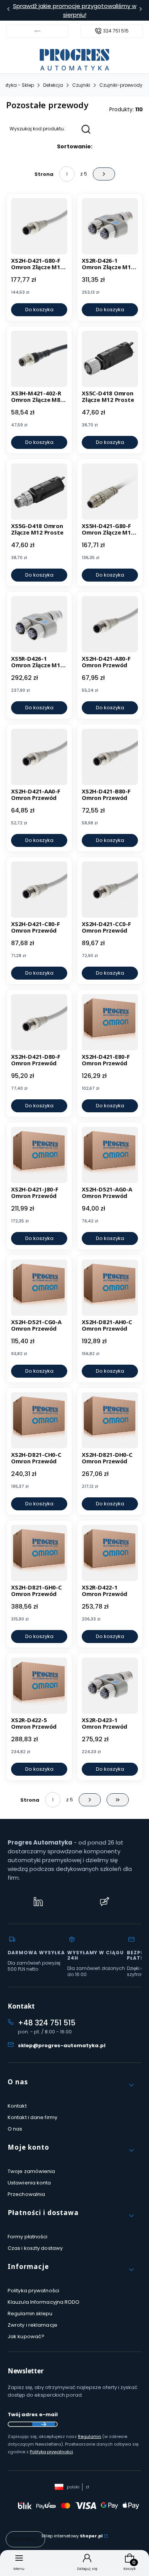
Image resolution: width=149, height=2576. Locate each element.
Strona (44, 174)
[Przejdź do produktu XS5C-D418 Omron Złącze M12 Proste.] (110, 359)
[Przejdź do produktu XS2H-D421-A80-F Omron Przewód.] (110, 624)
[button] (71, 2085)
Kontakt (17, 2106)
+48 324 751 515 (47, 2023)
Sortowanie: (75, 146)
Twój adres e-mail (33, 2414)
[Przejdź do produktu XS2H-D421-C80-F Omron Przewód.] (39, 890)
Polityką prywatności (51, 2452)
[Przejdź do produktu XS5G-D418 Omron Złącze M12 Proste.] (39, 492)
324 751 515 (116, 31)
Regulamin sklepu (30, 2314)
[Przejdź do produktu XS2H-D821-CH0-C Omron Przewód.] (39, 1420)
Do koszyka (39, 310)
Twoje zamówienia (32, 2171)
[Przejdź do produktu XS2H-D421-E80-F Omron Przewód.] (110, 1022)
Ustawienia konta (29, 2183)
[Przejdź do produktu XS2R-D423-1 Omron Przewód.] (110, 1686)
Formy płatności (28, 2237)
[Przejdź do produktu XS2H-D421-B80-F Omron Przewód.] (110, 757)
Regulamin (90, 2436)
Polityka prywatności (33, 2291)
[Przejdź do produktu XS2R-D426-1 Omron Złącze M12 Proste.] (110, 226)
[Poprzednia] (8, 11)
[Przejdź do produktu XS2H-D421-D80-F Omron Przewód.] (39, 1022)
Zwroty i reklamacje (32, 2325)
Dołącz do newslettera (44, 2424)
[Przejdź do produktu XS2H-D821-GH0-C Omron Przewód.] (39, 1553)
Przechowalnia (26, 2194)
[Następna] (141, 11)
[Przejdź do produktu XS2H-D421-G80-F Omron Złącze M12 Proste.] (39, 226)
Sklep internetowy (72, 2536)
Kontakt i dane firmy (32, 2117)
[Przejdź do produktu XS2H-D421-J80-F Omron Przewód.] (39, 1155)
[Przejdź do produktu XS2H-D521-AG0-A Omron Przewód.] (110, 1155)
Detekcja (53, 85)
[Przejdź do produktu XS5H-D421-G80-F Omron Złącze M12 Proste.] (110, 492)
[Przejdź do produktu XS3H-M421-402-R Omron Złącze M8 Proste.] (39, 359)
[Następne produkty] (90, 1800)
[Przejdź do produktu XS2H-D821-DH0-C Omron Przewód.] (110, 1420)
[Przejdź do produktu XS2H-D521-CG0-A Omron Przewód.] (39, 1288)
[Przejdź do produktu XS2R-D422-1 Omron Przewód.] (110, 1553)
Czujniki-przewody (121, 85)
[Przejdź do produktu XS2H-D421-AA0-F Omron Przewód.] (39, 757)
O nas (15, 2129)
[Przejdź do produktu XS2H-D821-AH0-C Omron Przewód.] (110, 1288)
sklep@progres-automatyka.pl (62, 2045)
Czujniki (81, 85)
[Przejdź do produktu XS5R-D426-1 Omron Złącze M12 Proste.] (39, 624)
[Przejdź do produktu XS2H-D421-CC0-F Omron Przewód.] (110, 890)
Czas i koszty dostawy (35, 2248)
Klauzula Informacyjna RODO (44, 2302)
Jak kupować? (26, 2336)
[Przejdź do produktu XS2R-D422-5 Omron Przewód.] (39, 1686)
